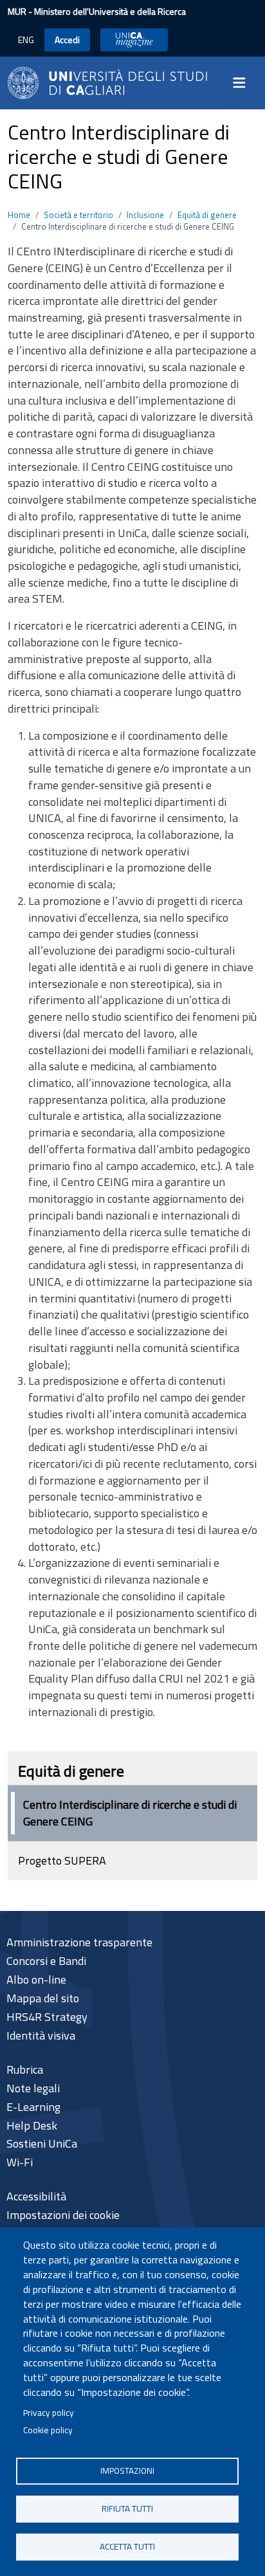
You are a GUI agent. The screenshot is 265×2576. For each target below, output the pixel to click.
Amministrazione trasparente (79, 1942)
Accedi (67, 40)
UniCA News (134, 40)
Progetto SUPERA (62, 1860)
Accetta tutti (127, 2546)
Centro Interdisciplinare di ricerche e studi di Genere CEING (130, 1813)
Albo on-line (36, 1979)
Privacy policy (49, 2413)
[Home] (107, 81)
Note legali (33, 2088)
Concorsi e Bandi (46, 1961)
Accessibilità (36, 2196)
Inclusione (145, 215)
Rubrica (25, 2069)
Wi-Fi (20, 2162)
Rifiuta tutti (127, 2508)
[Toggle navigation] (243, 83)
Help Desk (32, 2125)
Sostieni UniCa (42, 2143)
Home (19, 215)
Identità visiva (41, 2035)
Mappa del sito (43, 1998)
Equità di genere (207, 215)
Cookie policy (48, 2430)
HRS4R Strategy (47, 2017)
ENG (26, 40)
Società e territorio (78, 215)
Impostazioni (127, 2471)
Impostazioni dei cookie (63, 2215)
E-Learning (33, 2107)
